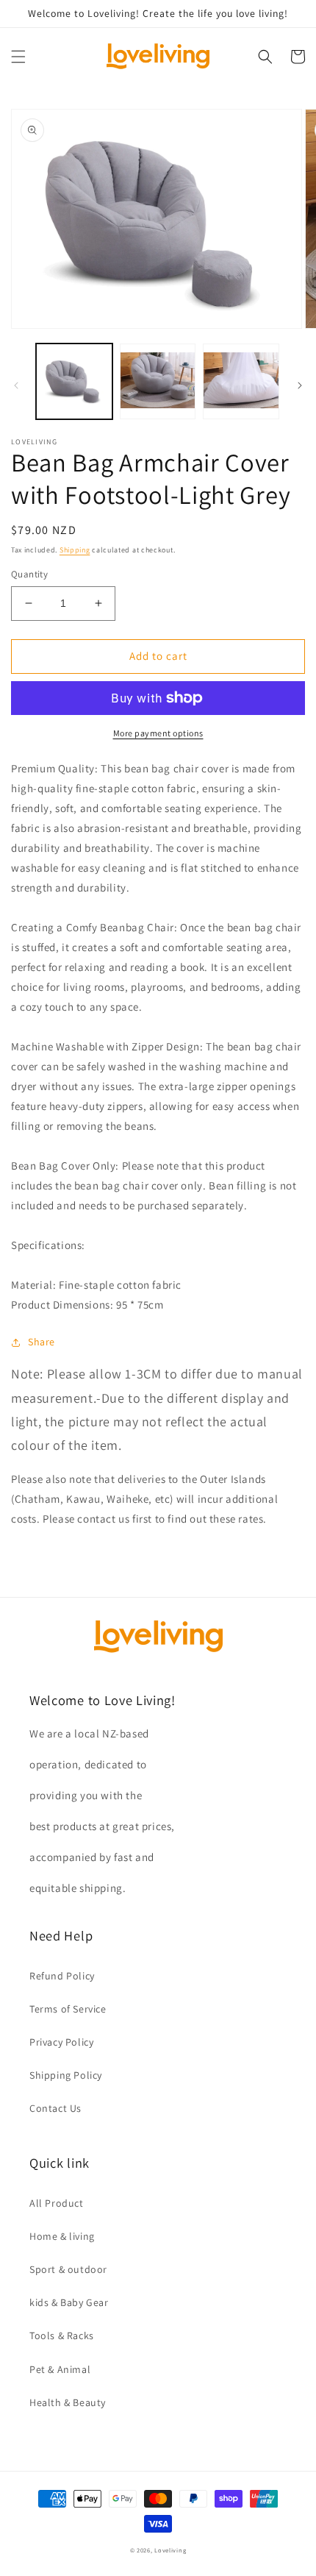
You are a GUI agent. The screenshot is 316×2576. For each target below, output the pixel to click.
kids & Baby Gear (69, 2302)
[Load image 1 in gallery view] (74, 382)
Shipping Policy (66, 2075)
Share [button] (42, 1342)
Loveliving (170, 2550)
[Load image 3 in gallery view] (241, 382)
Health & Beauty (68, 2402)
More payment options (158, 733)
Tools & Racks (62, 2335)
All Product (57, 2203)
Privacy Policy (61, 2042)
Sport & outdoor (68, 2269)
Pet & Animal (60, 2369)
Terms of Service (68, 2009)
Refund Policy (62, 1976)
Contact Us (55, 2108)
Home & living (62, 2236)
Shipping (75, 550)
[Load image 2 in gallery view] (158, 382)
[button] (18, 57)
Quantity (29, 574)
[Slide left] (16, 385)
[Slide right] (300, 385)
